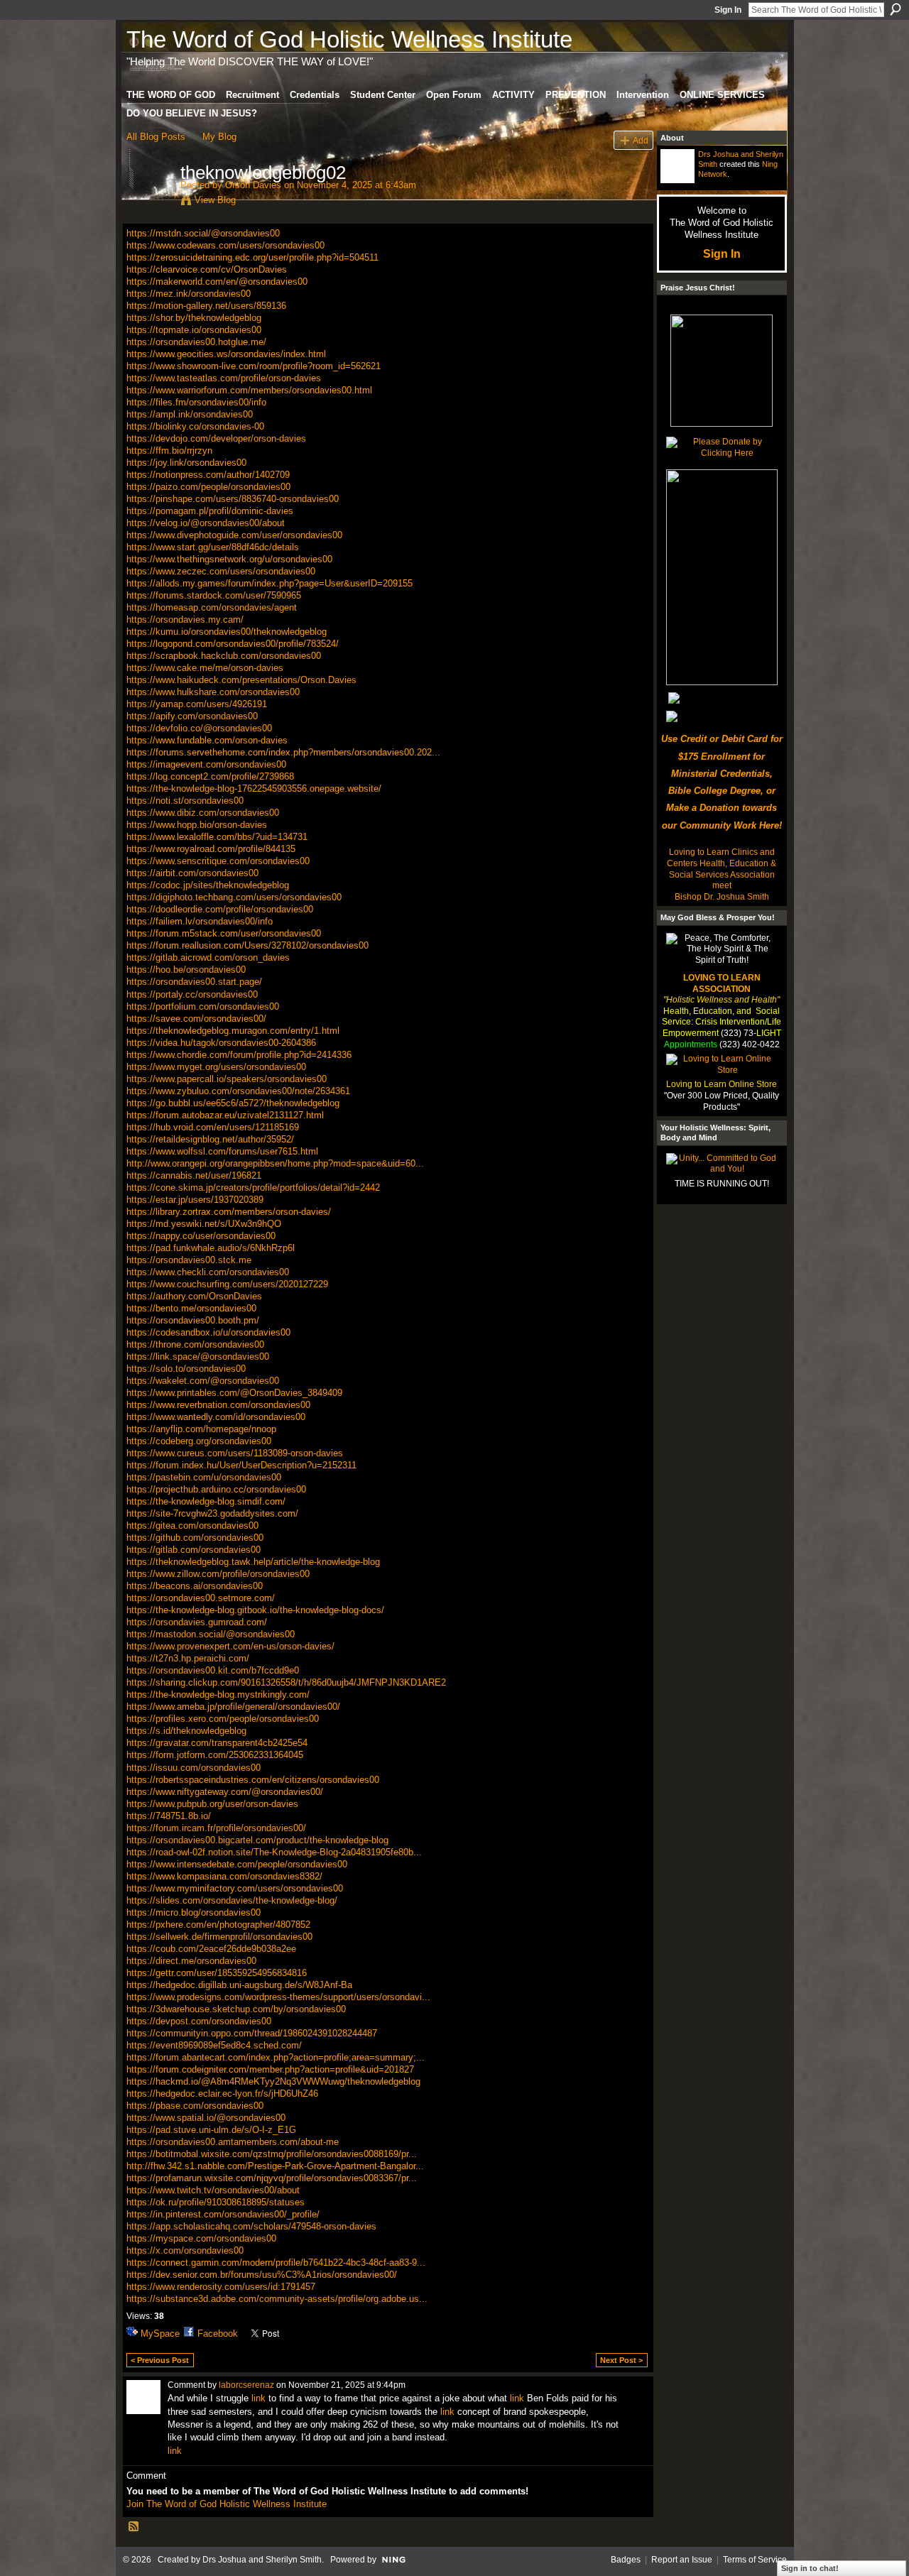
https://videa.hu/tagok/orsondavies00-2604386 (221, 1043)
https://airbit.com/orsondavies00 (192, 873)
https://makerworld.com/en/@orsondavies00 (217, 282)
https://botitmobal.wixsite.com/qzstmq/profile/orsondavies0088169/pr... (272, 2154)
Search (896, 9)
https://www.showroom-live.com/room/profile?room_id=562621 (254, 366)
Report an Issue (682, 2560)
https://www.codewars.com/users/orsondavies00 (225, 245)
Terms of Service (755, 2560)
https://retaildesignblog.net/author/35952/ (210, 1139)
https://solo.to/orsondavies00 (186, 1369)
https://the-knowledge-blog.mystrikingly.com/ (218, 1694)
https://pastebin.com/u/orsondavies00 (204, 1477)
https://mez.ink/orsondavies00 (189, 294)
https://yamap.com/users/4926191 (197, 704)
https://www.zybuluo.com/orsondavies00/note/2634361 (238, 1091)
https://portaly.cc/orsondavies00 (192, 994)
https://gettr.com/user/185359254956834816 (217, 1973)
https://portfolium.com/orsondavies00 (203, 1006)
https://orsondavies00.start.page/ (194, 982)
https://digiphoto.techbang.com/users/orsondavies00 (234, 897)
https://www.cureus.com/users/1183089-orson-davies (235, 1453)
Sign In (728, 10)
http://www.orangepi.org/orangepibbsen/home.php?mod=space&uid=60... (275, 1163)
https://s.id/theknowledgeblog (186, 1731)
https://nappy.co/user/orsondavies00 (201, 1236)
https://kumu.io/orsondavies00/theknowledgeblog (227, 632)
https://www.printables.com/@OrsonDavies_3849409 (234, 1393)
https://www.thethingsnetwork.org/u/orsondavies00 (229, 559)
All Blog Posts (156, 137)
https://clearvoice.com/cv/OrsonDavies (207, 269)
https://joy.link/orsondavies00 (186, 463)
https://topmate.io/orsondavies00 (194, 330)
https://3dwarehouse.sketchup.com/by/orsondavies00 (236, 2009)
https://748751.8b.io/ (169, 1816)
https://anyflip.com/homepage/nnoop (201, 1429)
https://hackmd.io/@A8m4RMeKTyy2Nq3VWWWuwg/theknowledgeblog (273, 2081)
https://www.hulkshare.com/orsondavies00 (213, 692)
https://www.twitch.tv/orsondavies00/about (213, 2190)
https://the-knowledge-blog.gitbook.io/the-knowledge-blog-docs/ (255, 1610)
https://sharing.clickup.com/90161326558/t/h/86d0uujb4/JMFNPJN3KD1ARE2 (286, 1682)
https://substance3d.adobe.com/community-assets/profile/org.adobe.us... (277, 2299)
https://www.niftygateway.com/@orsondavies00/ (225, 1792)
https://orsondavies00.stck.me (189, 1260)
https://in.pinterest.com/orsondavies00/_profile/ (223, 2214)
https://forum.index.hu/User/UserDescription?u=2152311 (241, 1465)
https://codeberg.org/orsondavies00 (199, 1441)
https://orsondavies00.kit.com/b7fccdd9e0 (213, 1670)
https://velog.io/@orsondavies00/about (206, 523)
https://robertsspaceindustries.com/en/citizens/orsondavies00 (253, 1780)
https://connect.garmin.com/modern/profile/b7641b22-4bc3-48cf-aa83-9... (276, 2263)
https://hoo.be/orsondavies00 (186, 970)
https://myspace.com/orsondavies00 (201, 2238)
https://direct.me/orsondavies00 (191, 1961)
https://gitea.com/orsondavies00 (192, 1526)
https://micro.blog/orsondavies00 (194, 1912)
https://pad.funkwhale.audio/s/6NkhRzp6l (211, 1248)
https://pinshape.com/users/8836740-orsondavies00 (233, 499)
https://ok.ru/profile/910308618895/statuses (216, 2202)
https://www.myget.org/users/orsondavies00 (216, 1067)
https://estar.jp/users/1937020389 (195, 1200)
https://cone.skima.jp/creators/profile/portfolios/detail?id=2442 (253, 1188)
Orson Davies (253, 185)
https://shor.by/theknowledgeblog (194, 318)
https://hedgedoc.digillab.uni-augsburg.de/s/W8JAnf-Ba (239, 1985)
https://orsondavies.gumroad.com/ (197, 1622)
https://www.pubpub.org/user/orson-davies (212, 1804)
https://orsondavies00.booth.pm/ (193, 1320)
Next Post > (621, 2360)
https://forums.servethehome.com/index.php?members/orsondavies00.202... (283, 752)
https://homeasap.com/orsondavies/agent (212, 607)
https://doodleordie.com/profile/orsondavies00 (220, 909)
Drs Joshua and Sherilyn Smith (262, 2560)
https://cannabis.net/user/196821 (194, 1175)
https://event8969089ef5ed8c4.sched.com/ (214, 2045)
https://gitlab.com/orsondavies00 (194, 1550)
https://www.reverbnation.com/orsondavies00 (218, 1405)
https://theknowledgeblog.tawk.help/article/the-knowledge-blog (253, 1562)
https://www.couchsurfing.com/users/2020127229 (227, 1284)
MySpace (160, 2334)
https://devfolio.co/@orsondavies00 (199, 728)
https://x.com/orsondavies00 (185, 2250)
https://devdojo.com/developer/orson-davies (216, 438)
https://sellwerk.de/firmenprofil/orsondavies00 (219, 1937)
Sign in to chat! (810, 2568)
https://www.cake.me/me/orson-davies (205, 668)
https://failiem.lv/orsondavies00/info (200, 921)
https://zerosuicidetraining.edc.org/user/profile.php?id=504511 (252, 257)
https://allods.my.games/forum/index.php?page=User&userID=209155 (270, 583)
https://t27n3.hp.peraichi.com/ (188, 1658)
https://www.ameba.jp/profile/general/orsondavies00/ (233, 1707)
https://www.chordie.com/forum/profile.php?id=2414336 (239, 1055)
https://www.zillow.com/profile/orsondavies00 (218, 1574)
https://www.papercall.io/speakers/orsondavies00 (227, 1079)
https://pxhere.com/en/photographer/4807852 (218, 1925)
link (258, 2398)
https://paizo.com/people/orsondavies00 (208, 487)
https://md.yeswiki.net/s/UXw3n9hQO (204, 1224)
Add (641, 140)
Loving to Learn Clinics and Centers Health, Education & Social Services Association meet (722, 869)
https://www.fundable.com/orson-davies (207, 740)
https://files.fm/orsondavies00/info (196, 402)
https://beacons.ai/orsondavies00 (195, 1586)
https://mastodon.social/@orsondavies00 (211, 1634)
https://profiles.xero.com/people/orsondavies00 (223, 1719)
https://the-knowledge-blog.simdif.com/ (206, 1501)
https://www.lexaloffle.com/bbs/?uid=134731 (217, 837)
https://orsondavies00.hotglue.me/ (196, 342)
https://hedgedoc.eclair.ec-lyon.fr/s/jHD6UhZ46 (222, 2094)
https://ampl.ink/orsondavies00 (190, 414)
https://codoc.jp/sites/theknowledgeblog (208, 885)
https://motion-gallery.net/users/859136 (206, 306)
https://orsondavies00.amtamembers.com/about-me (233, 2142)
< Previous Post (160, 2360)
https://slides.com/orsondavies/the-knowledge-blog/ (232, 1900)
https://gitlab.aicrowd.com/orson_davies (208, 957)
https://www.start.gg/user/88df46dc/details (213, 547)
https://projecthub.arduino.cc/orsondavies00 (216, 1489)
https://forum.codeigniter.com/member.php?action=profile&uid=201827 (270, 2069)
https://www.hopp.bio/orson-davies (197, 825)
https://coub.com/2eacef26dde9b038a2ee (211, 1949)
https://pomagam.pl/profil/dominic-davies (210, 511)
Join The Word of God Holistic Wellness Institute (227, 2504)
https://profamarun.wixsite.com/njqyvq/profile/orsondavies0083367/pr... (272, 2178)
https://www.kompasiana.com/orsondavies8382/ (224, 1876)
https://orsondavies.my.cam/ (185, 620)
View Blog (215, 200)
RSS (134, 2527)
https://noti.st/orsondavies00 (185, 801)
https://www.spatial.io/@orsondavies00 (206, 2118)
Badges (626, 2560)
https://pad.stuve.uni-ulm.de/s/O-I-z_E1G (211, 2130)
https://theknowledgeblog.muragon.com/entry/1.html (233, 1031)
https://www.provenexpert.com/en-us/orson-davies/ (230, 1646)
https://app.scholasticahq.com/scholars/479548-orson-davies (251, 2226)
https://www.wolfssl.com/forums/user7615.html (222, 1151)
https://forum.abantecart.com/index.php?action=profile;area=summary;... (276, 2057)
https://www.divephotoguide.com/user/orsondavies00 (234, 535)
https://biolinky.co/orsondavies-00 (195, 426)
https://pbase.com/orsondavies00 (195, 2106)
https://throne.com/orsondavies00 (195, 1344)
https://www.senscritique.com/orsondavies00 (218, 861)
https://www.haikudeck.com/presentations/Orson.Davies (241, 680)
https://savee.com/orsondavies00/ (196, 1019)
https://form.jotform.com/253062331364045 (215, 1755)
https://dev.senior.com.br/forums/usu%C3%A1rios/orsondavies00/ (262, 2275)
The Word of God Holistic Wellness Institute (349, 39)
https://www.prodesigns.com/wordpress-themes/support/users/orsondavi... (278, 1997)
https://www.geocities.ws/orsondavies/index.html (226, 354)
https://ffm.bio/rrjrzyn (169, 451)
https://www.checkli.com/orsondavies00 (208, 1272)
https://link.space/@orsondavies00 (198, 1357)
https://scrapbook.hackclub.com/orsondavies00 (224, 656)
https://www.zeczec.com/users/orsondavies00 (221, 571)
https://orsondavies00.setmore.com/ (201, 1598)
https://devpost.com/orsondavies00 (199, 2021)
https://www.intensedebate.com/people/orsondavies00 (237, 1864)
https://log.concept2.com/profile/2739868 (210, 776)
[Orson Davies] (149, 202)
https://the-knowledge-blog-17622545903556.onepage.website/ (254, 788)
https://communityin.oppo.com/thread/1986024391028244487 (252, 2033)
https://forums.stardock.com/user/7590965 (214, 595)
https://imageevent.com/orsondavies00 (206, 764)
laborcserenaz (246, 2385)
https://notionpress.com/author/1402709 (208, 475)
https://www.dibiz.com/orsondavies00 (203, 813)
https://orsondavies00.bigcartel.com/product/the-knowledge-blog (257, 1840)
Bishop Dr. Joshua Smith (722, 897)
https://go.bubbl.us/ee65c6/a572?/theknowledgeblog (233, 1103)
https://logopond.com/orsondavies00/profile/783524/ (233, 644)
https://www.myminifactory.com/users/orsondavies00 (235, 1888)
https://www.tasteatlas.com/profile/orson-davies (224, 378)
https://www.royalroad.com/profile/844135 (211, 849)
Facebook (218, 2334)
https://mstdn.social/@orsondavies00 (203, 233)
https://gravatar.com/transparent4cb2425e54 (217, 1743)
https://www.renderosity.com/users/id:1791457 (221, 2287)
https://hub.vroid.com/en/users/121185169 (213, 1127)
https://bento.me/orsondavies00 (191, 1308)
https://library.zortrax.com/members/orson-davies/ (229, 1212)
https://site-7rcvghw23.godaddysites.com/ (212, 1513)
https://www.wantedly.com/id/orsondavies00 (216, 1417)
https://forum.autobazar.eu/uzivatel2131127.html (225, 1115)
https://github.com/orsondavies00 (195, 1538)
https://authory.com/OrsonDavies (194, 1296)
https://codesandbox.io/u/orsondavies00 (208, 1332)
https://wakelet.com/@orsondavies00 (203, 1381)
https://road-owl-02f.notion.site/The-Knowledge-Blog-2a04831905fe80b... (274, 1852)
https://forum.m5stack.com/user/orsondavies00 (224, 933)
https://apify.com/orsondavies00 (192, 716)
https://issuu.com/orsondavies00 (194, 1768)
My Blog (219, 137)
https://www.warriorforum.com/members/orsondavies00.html (249, 390)
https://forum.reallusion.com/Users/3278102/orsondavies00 (247, 945)
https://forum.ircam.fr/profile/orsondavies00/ (216, 1828)
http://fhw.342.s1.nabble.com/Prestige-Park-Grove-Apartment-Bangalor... (275, 2166)
